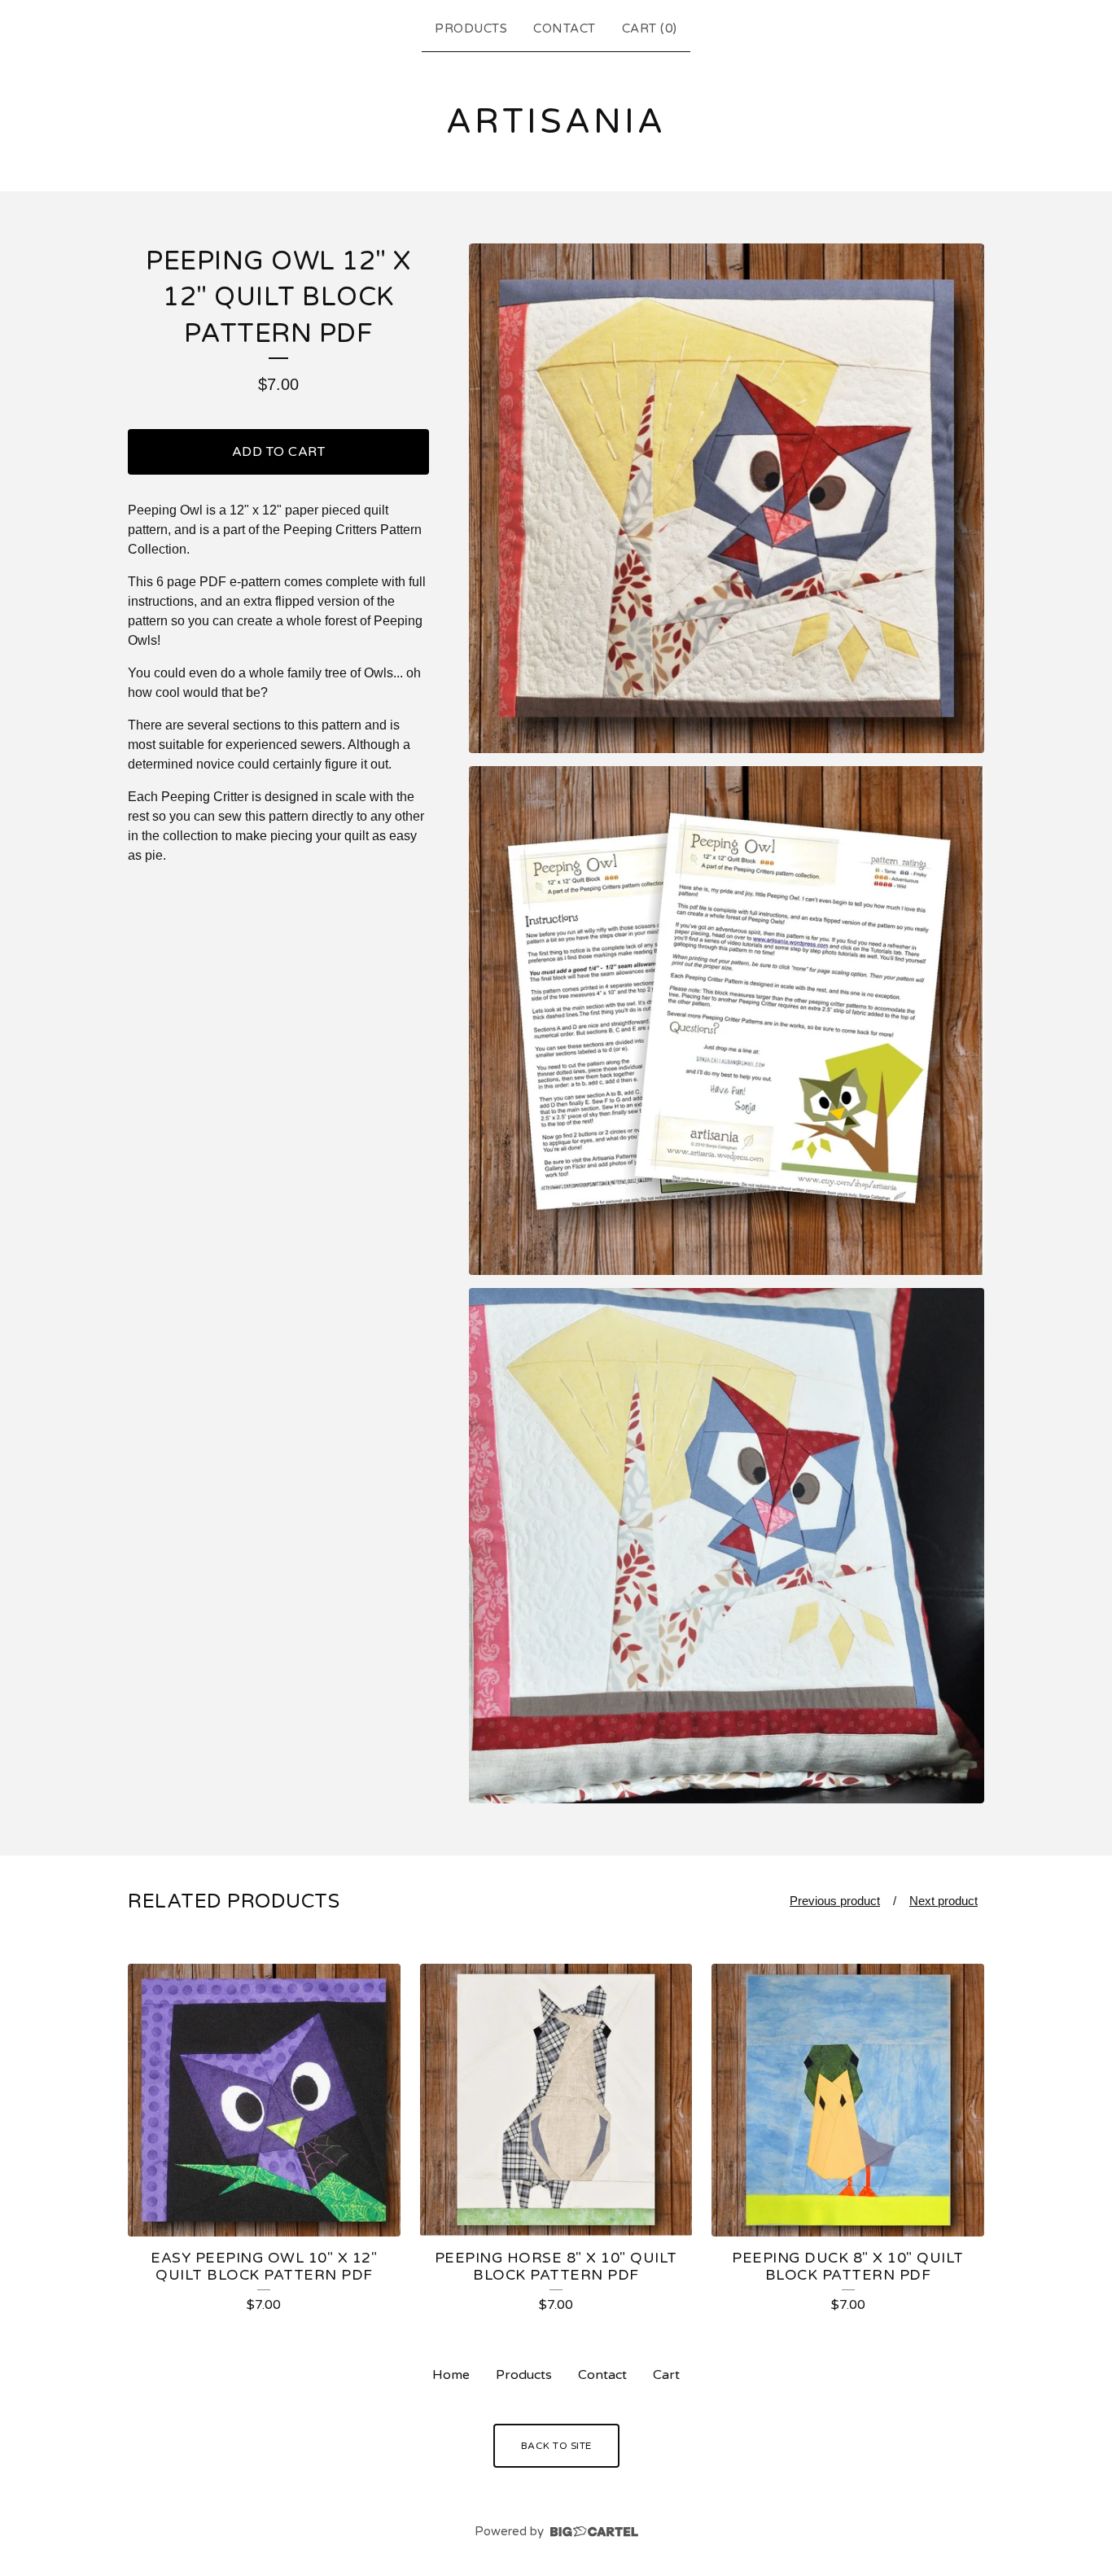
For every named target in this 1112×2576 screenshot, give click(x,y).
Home (451, 2375)
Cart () (650, 28)
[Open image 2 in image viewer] (727, 1021)
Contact (565, 28)
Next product (943, 1901)
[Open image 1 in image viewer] (727, 499)
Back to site (556, 2446)
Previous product (835, 1901)
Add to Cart (279, 452)
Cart (666, 2375)
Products (471, 28)
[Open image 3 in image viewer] (727, 1546)
